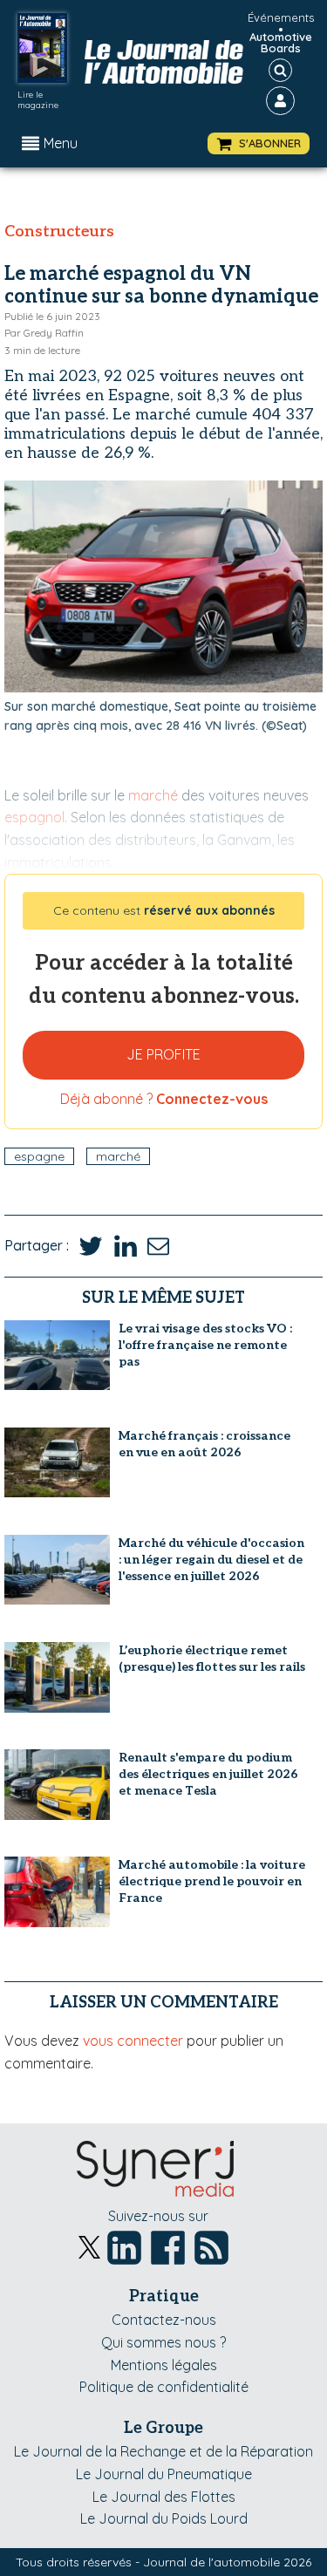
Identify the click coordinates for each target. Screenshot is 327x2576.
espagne (39, 1156)
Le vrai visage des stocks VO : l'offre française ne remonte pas (205, 1345)
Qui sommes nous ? (163, 2342)
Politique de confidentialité (164, 2387)
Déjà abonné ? (164, 1099)
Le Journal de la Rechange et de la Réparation (163, 2451)
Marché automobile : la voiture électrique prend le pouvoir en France (212, 1881)
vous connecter (133, 2041)
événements (281, 17)
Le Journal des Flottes (164, 2497)
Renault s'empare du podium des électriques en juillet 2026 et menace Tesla (208, 1774)
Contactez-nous (164, 2320)
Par (44, 333)
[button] (259, 143)
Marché (118, 1156)
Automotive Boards (281, 43)
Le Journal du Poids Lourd (164, 2518)
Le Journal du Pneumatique (164, 2474)
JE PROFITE (163, 1054)
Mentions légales (164, 2365)
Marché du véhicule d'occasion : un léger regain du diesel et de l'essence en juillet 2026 (211, 1560)
